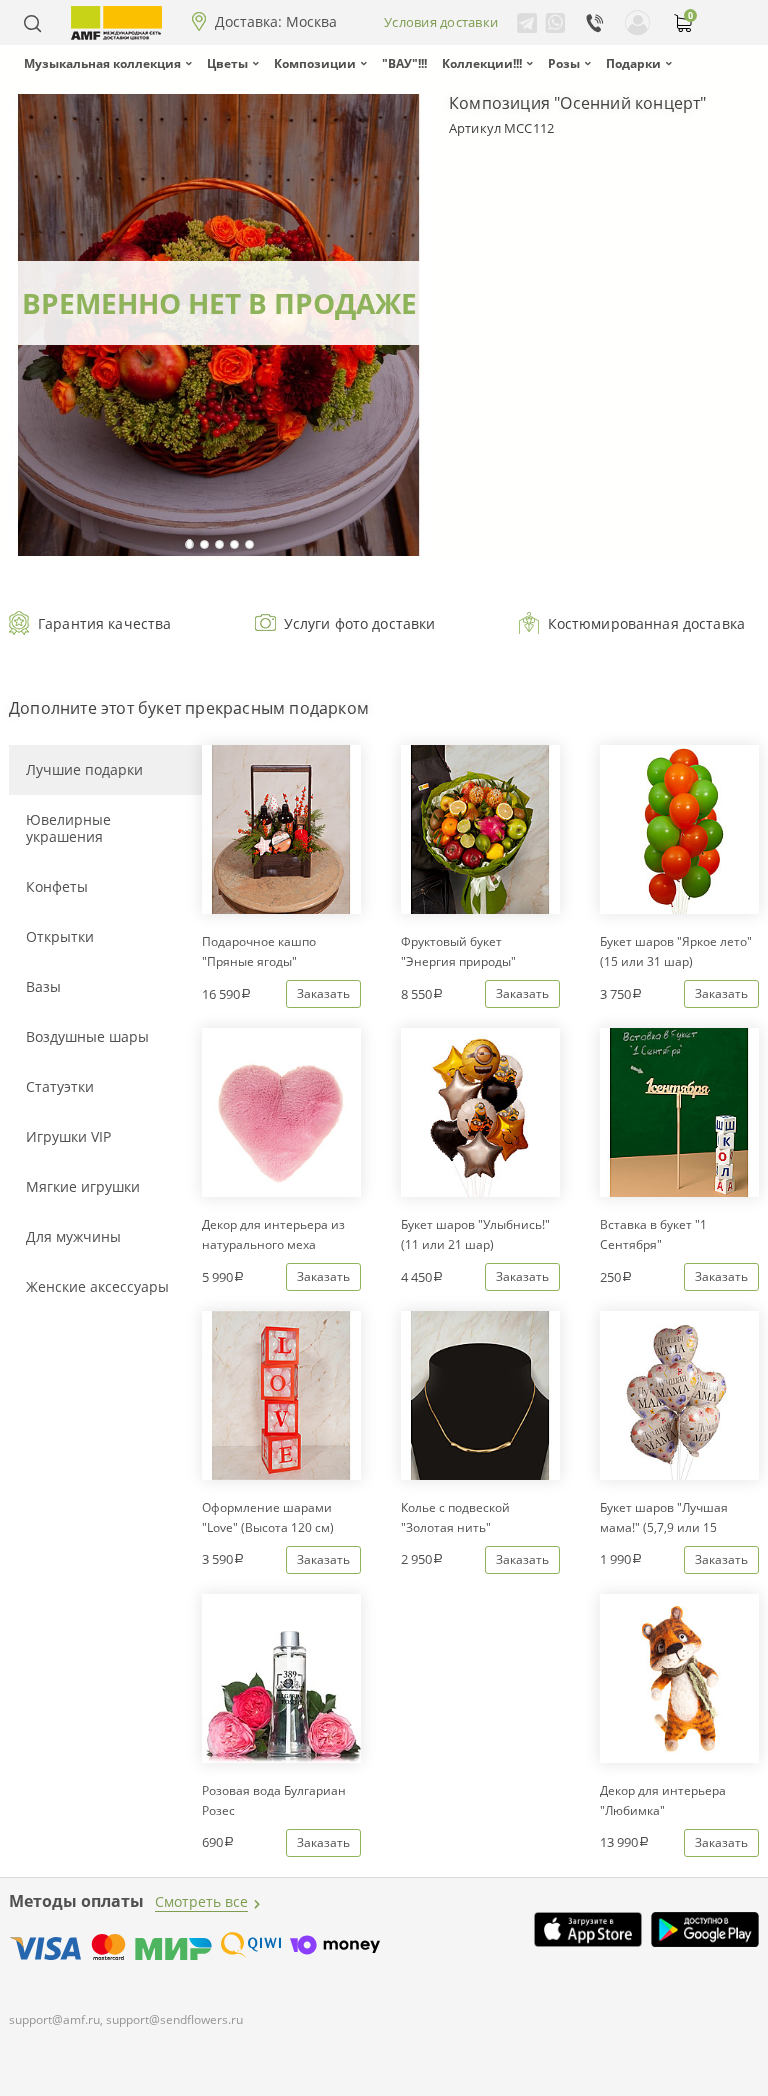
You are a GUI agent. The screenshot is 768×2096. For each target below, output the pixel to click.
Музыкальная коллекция (102, 63)
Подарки (633, 63)
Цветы (227, 63)
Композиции (315, 63)
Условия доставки (441, 22)
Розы (564, 63)
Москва (311, 22)
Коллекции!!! (482, 63)
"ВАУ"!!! (404, 63)
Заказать (323, 993)
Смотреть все (201, 1901)
